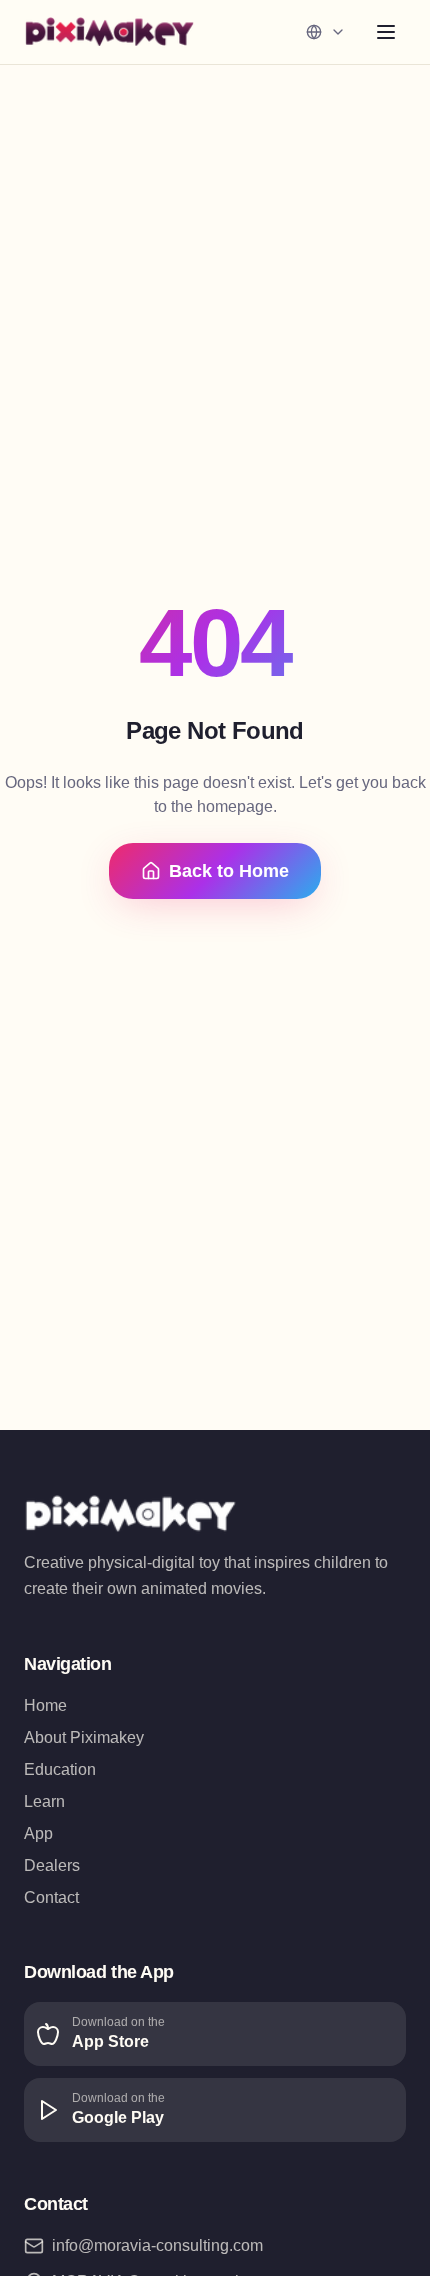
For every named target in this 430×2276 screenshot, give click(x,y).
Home (45, 1705)
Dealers (52, 1865)
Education (60, 1769)
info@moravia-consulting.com (157, 2245)
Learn (44, 1801)
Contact (51, 1897)
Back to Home (229, 871)
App (38, 1833)
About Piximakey (84, 1737)
